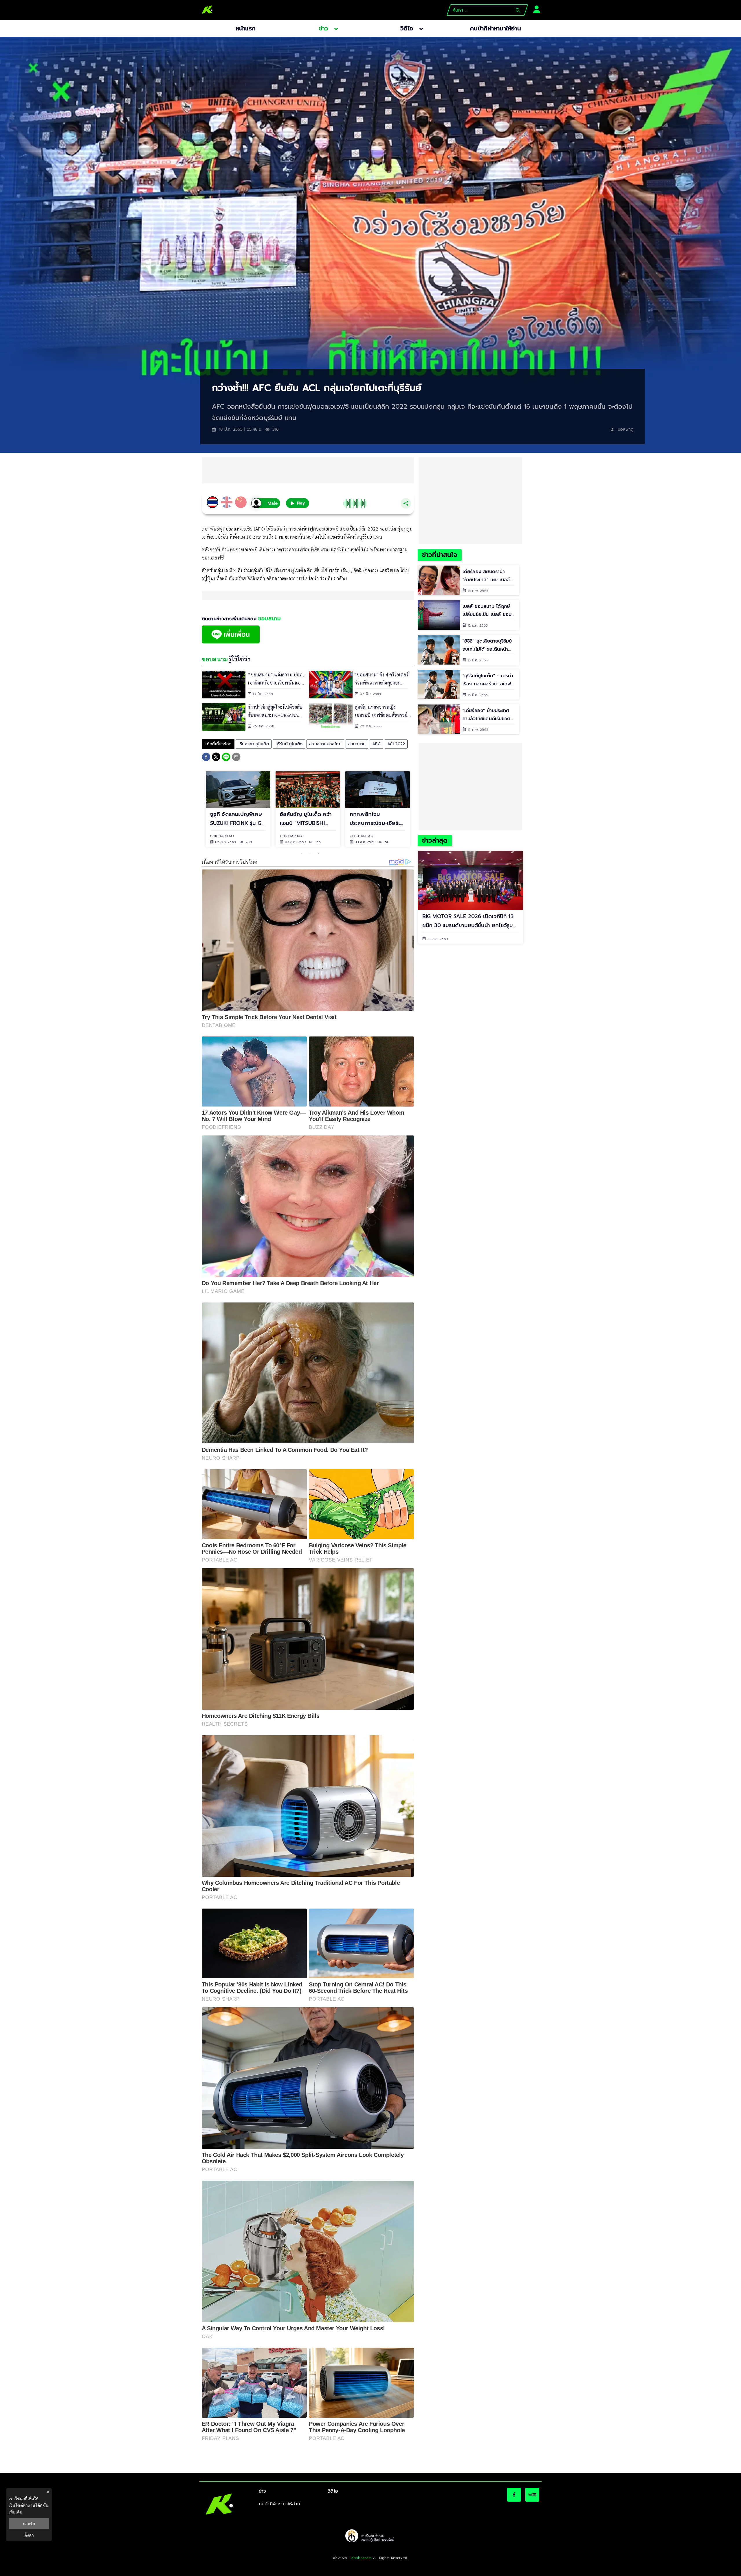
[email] (236, 758)
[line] (226, 758)
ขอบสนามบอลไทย (325, 744)
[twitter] (216, 757)
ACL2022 (396, 744)
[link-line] (231, 642)
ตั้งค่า (29, 2535)
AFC (376, 744)
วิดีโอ (333, 2491)
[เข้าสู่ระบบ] (535, 9)
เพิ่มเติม (15, 2512)
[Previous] (197, 809)
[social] (514, 2495)
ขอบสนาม (357, 744)
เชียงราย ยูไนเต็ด (254, 744)
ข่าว (263, 2491)
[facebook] (206, 758)
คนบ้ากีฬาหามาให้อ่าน (279, 2504)
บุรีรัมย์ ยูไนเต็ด (289, 744)
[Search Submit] (518, 10)
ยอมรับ (29, 2524)
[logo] (207, 10)
